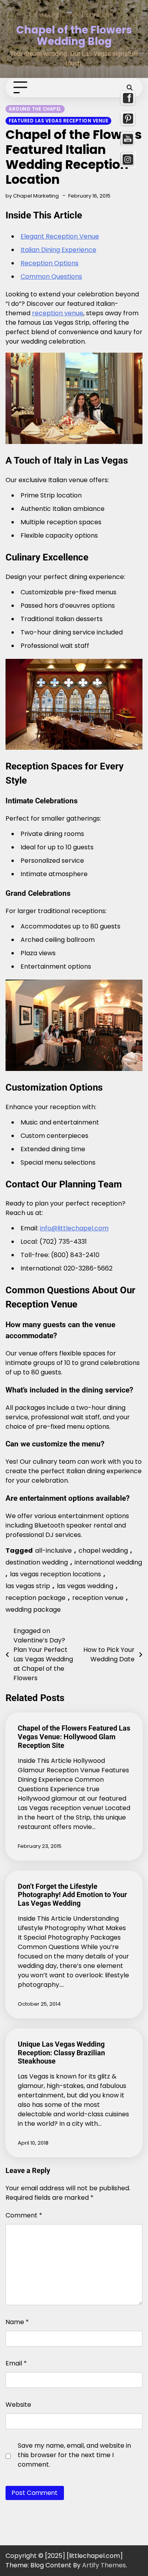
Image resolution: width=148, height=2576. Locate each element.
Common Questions (51, 276)
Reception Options (50, 263)
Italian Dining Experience (58, 250)
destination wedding (37, 1562)
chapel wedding (103, 1551)
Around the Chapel (35, 109)
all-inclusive (53, 1551)
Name (17, 2322)
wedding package (33, 1610)
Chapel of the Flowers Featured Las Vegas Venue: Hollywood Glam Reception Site (74, 1737)
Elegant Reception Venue (60, 236)
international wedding (108, 1562)
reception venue (58, 313)
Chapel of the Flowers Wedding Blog (74, 35)
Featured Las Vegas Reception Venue (58, 121)
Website (18, 2405)
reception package (36, 1598)
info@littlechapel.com (74, 1228)
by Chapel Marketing (32, 196)
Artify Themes (104, 2565)
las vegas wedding (85, 1586)
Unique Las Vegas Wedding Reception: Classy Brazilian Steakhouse (61, 2053)
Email (16, 2363)
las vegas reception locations (55, 1574)
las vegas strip (28, 1586)
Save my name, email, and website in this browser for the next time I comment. (74, 2455)
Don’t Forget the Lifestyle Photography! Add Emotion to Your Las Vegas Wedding (72, 1895)
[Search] (129, 88)
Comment (24, 2215)
